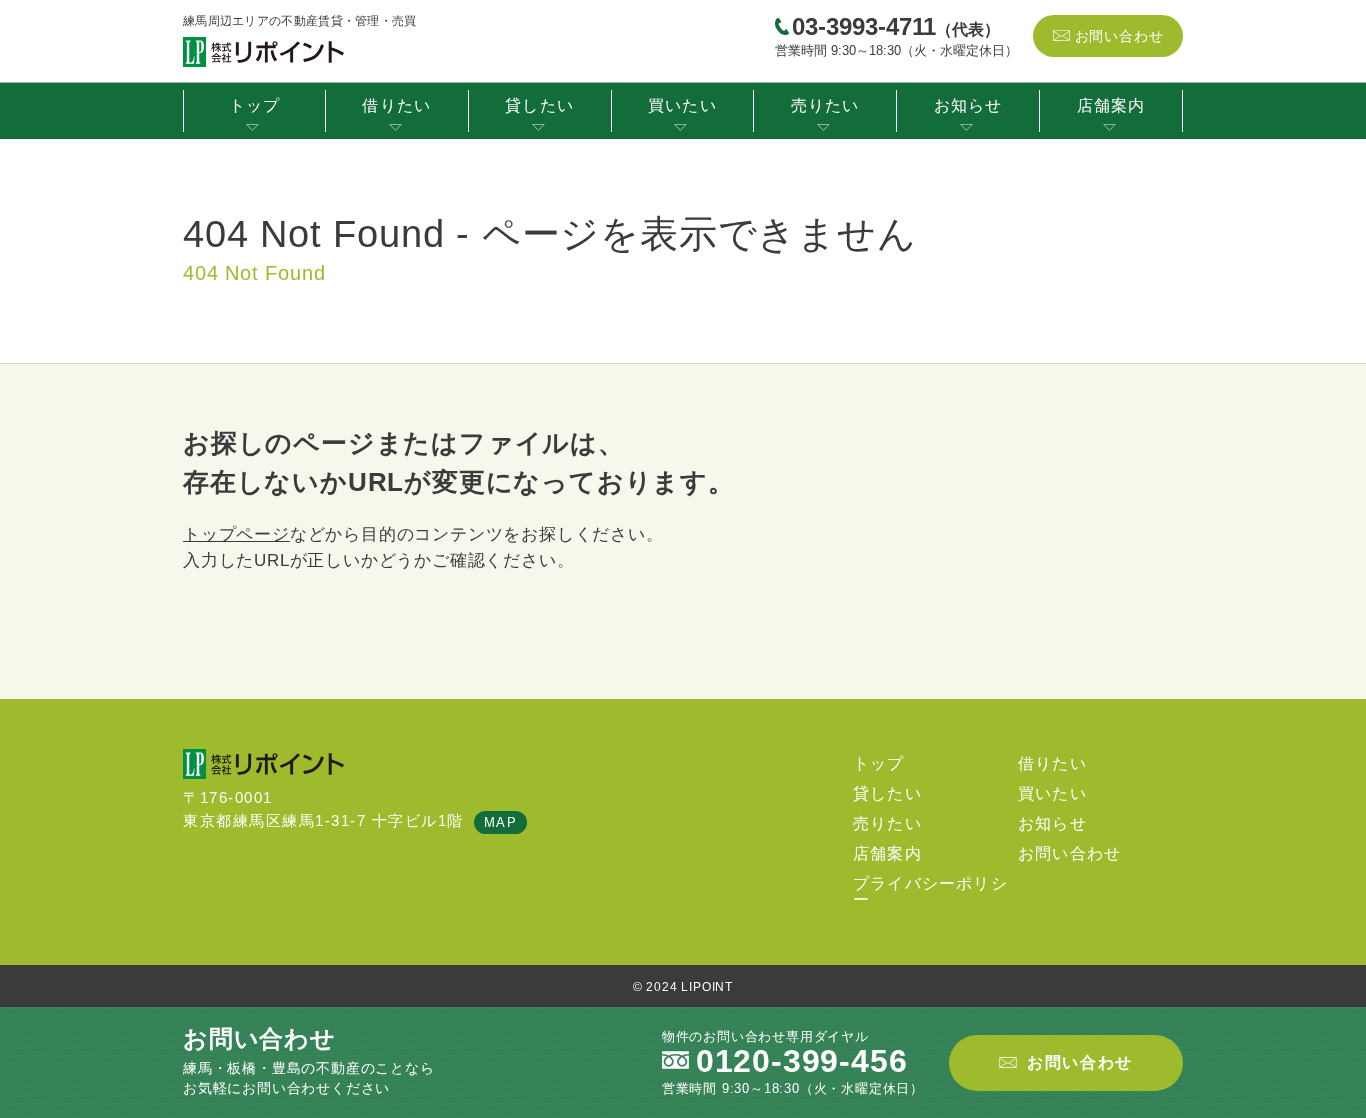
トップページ (236, 534)
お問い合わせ (1119, 36)
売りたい (825, 105)
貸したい (539, 105)
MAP (501, 822)
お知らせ (968, 105)
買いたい (682, 105)
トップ (255, 105)
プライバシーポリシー (930, 891)
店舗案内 (1111, 105)
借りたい (396, 105)
